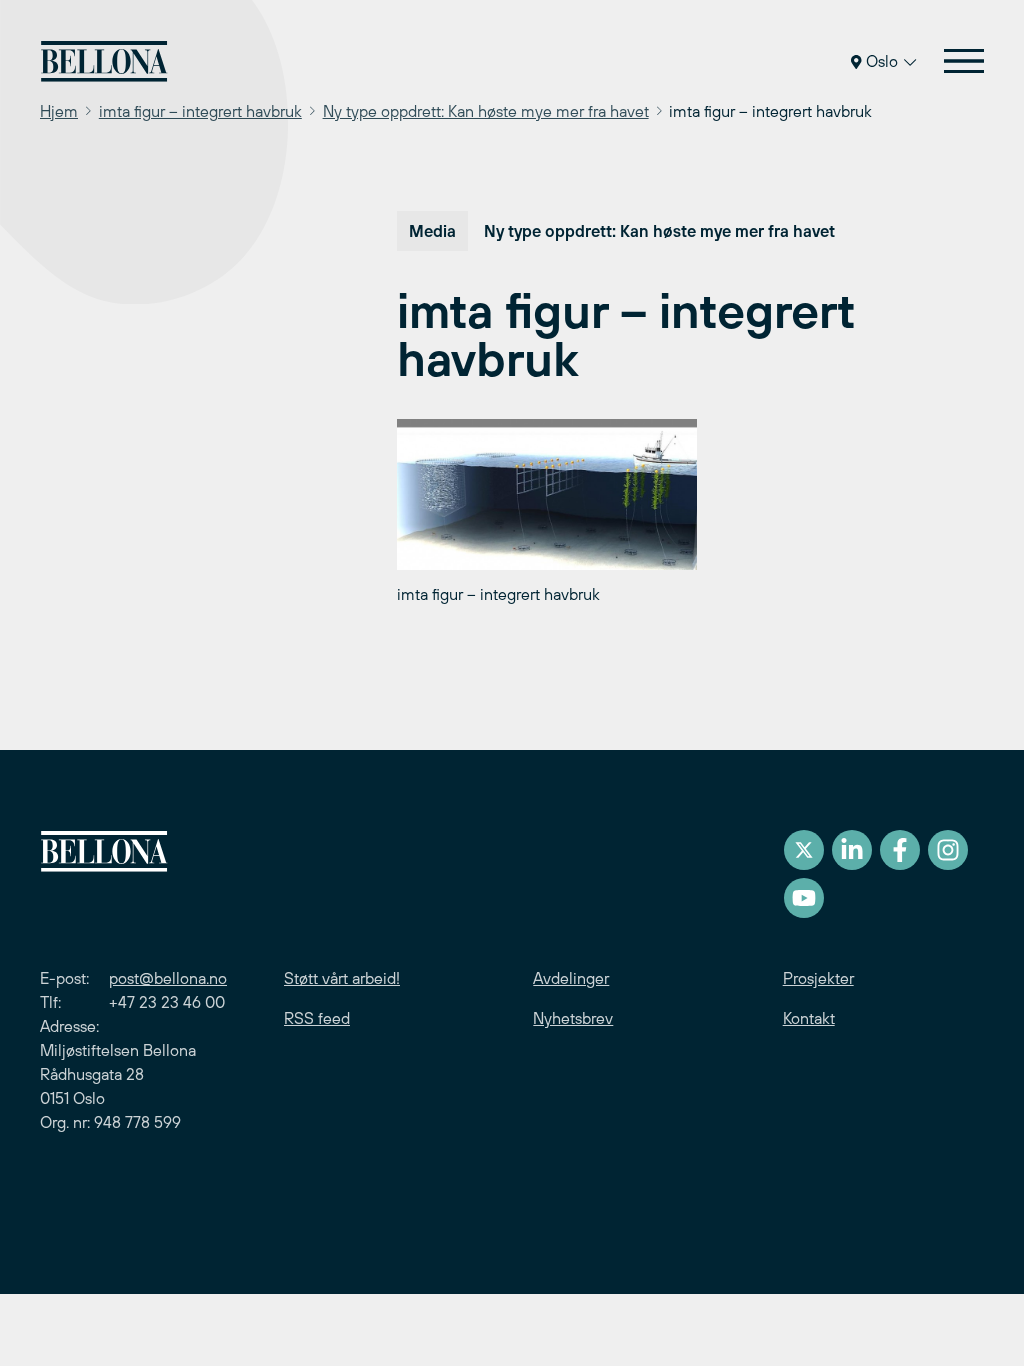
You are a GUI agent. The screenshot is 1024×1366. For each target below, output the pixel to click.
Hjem (59, 111)
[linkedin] (852, 850)
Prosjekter (818, 978)
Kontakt (809, 1018)
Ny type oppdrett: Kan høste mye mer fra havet (486, 111)
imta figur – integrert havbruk (200, 111)
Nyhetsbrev (573, 1018)
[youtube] (804, 898)
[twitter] (804, 850)
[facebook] (900, 850)
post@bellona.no (168, 978)
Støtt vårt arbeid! (342, 978)
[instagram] (948, 850)
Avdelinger (571, 978)
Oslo (882, 61)
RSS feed (317, 1018)
